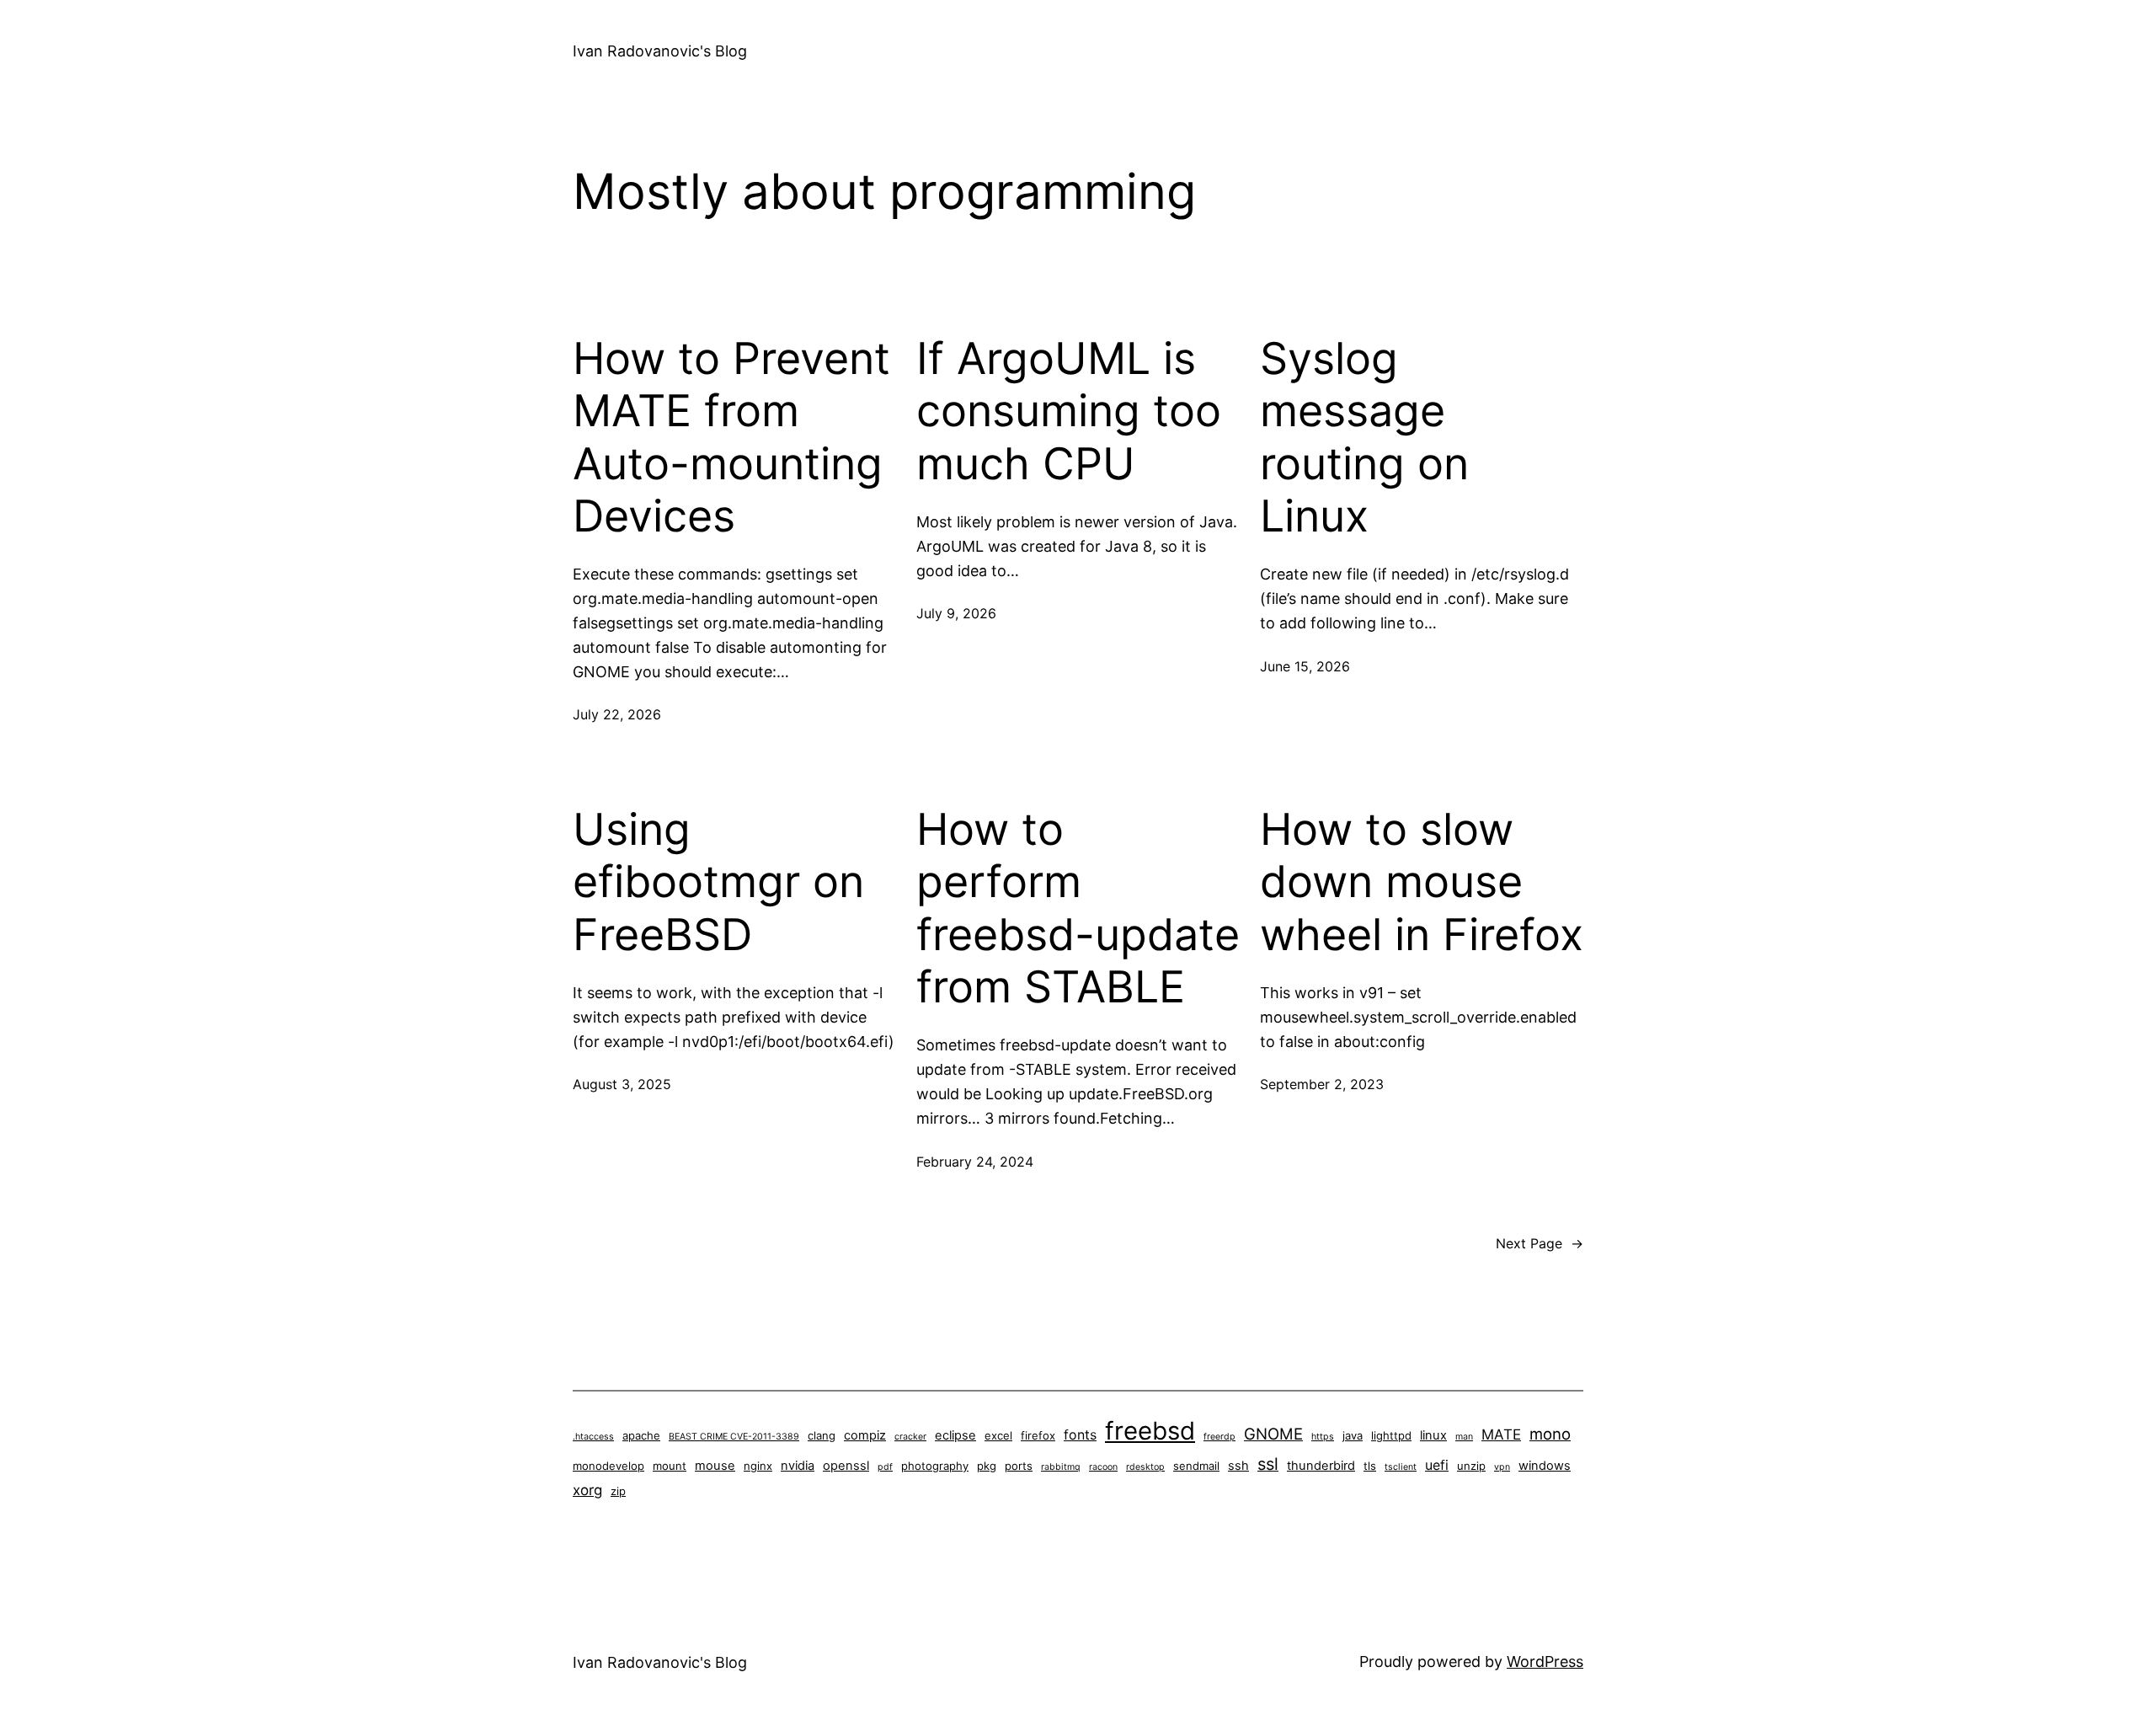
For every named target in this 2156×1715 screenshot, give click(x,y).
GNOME (1273, 1434)
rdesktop (1145, 1467)
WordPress (1545, 1662)
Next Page (1540, 1243)
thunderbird (1321, 1466)
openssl (846, 1466)
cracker (910, 1437)
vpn (1502, 1467)
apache (641, 1435)
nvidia (798, 1466)
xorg (587, 1490)
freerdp (1219, 1437)
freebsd (1150, 1431)
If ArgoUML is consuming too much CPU (1069, 411)
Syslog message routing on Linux (1364, 438)
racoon (1103, 1467)
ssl (1268, 1464)
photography (935, 1466)
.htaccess (593, 1437)
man (1464, 1437)
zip (618, 1491)
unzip (1471, 1466)
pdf (885, 1467)
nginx (758, 1466)
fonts (1080, 1435)
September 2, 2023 (1322, 1084)
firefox (1038, 1435)
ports (1019, 1466)
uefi (1437, 1465)
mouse (715, 1466)
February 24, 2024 (975, 1162)
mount (670, 1466)
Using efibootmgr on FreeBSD (718, 882)
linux (1433, 1435)
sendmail (1196, 1466)
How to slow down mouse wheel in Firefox (1422, 882)
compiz (865, 1435)
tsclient (1401, 1467)
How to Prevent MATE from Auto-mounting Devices (731, 438)
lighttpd (1391, 1435)
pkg (987, 1466)
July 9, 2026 (956, 613)
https (1323, 1437)
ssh (1238, 1466)
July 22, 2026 (617, 714)
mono (1550, 1434)
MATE (1501, 1435)
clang (822, 1435)
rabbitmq (1061, 1467)
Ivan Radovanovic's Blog (660, 51)
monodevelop (608, 1466)
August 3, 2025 (622, 1084)
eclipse (955, 1435)
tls (1370, 1466)
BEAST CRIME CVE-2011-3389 (734, 1437)
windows (1545, 1466)
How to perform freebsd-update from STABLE (1078, 908)
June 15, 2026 (1305, 666)
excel (998, 1435)
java (1353, 1435)
